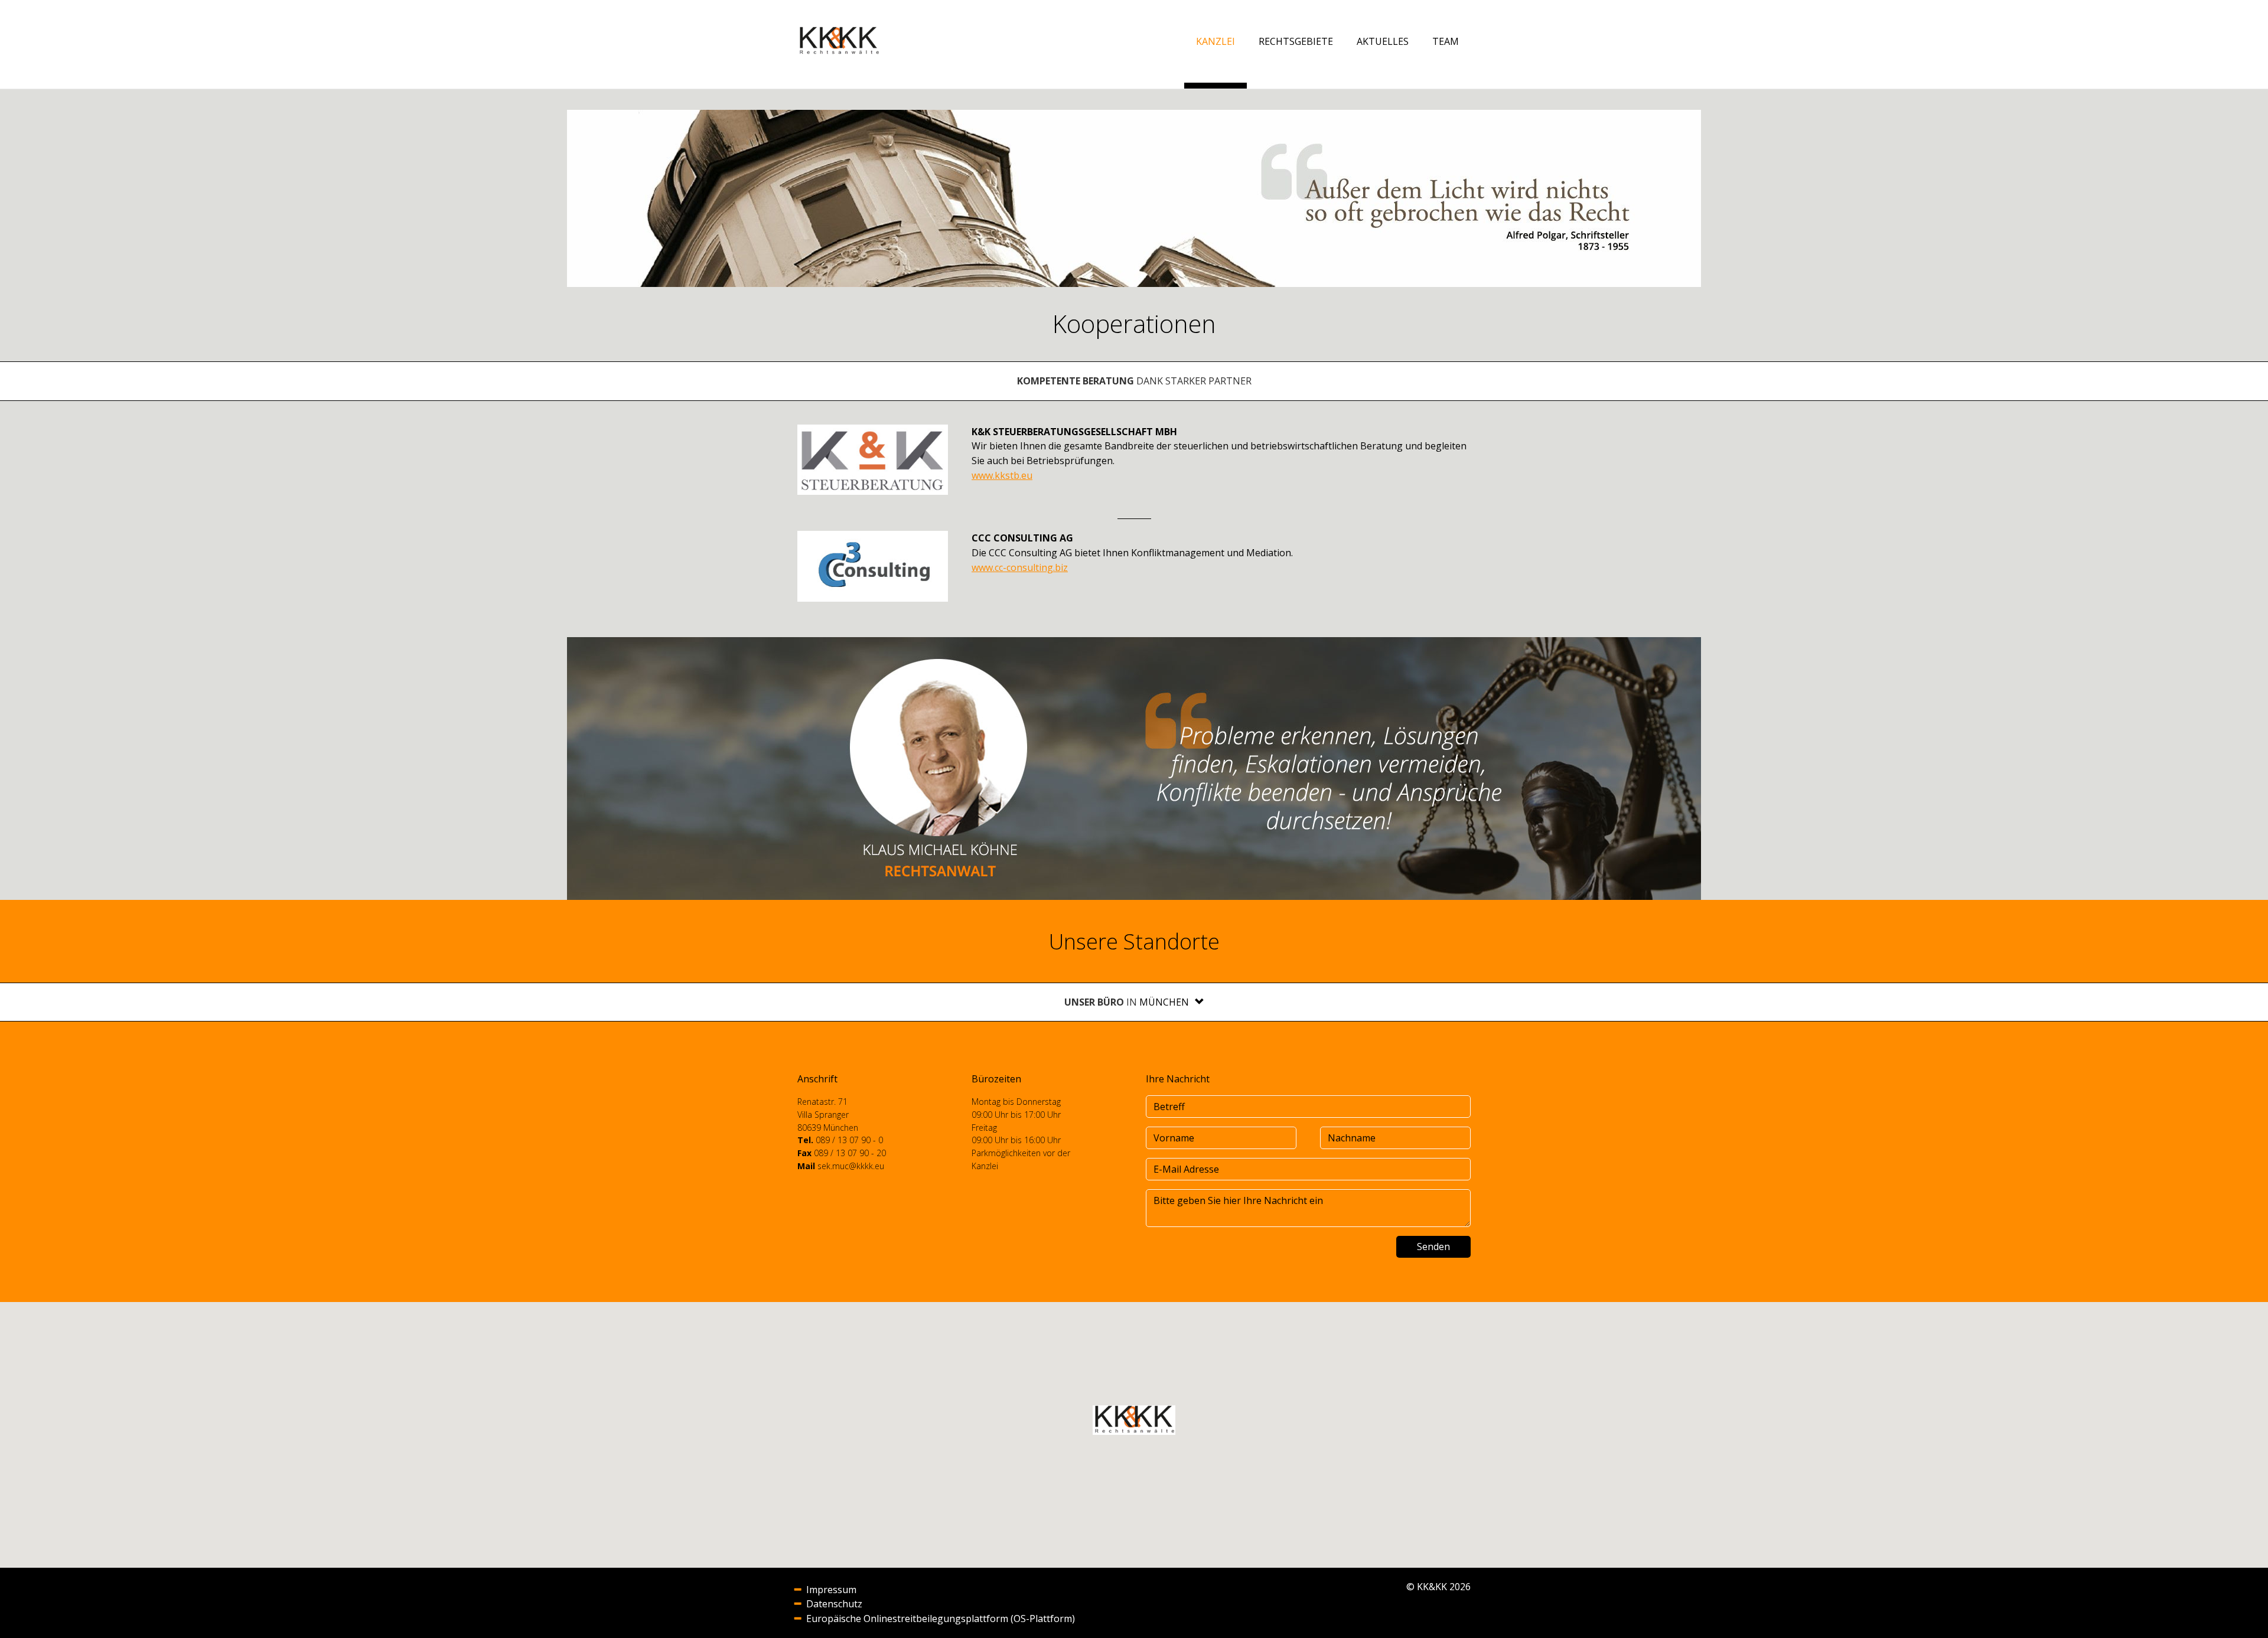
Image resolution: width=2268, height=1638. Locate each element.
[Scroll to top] (2242, 1612)
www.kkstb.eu (1002, 475)
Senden (1433, 1247)
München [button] (1164, 1002)
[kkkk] (839, 41)
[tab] (1172, 1002)
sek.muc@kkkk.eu (851, 1166)
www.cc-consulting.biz (1020, 567)
